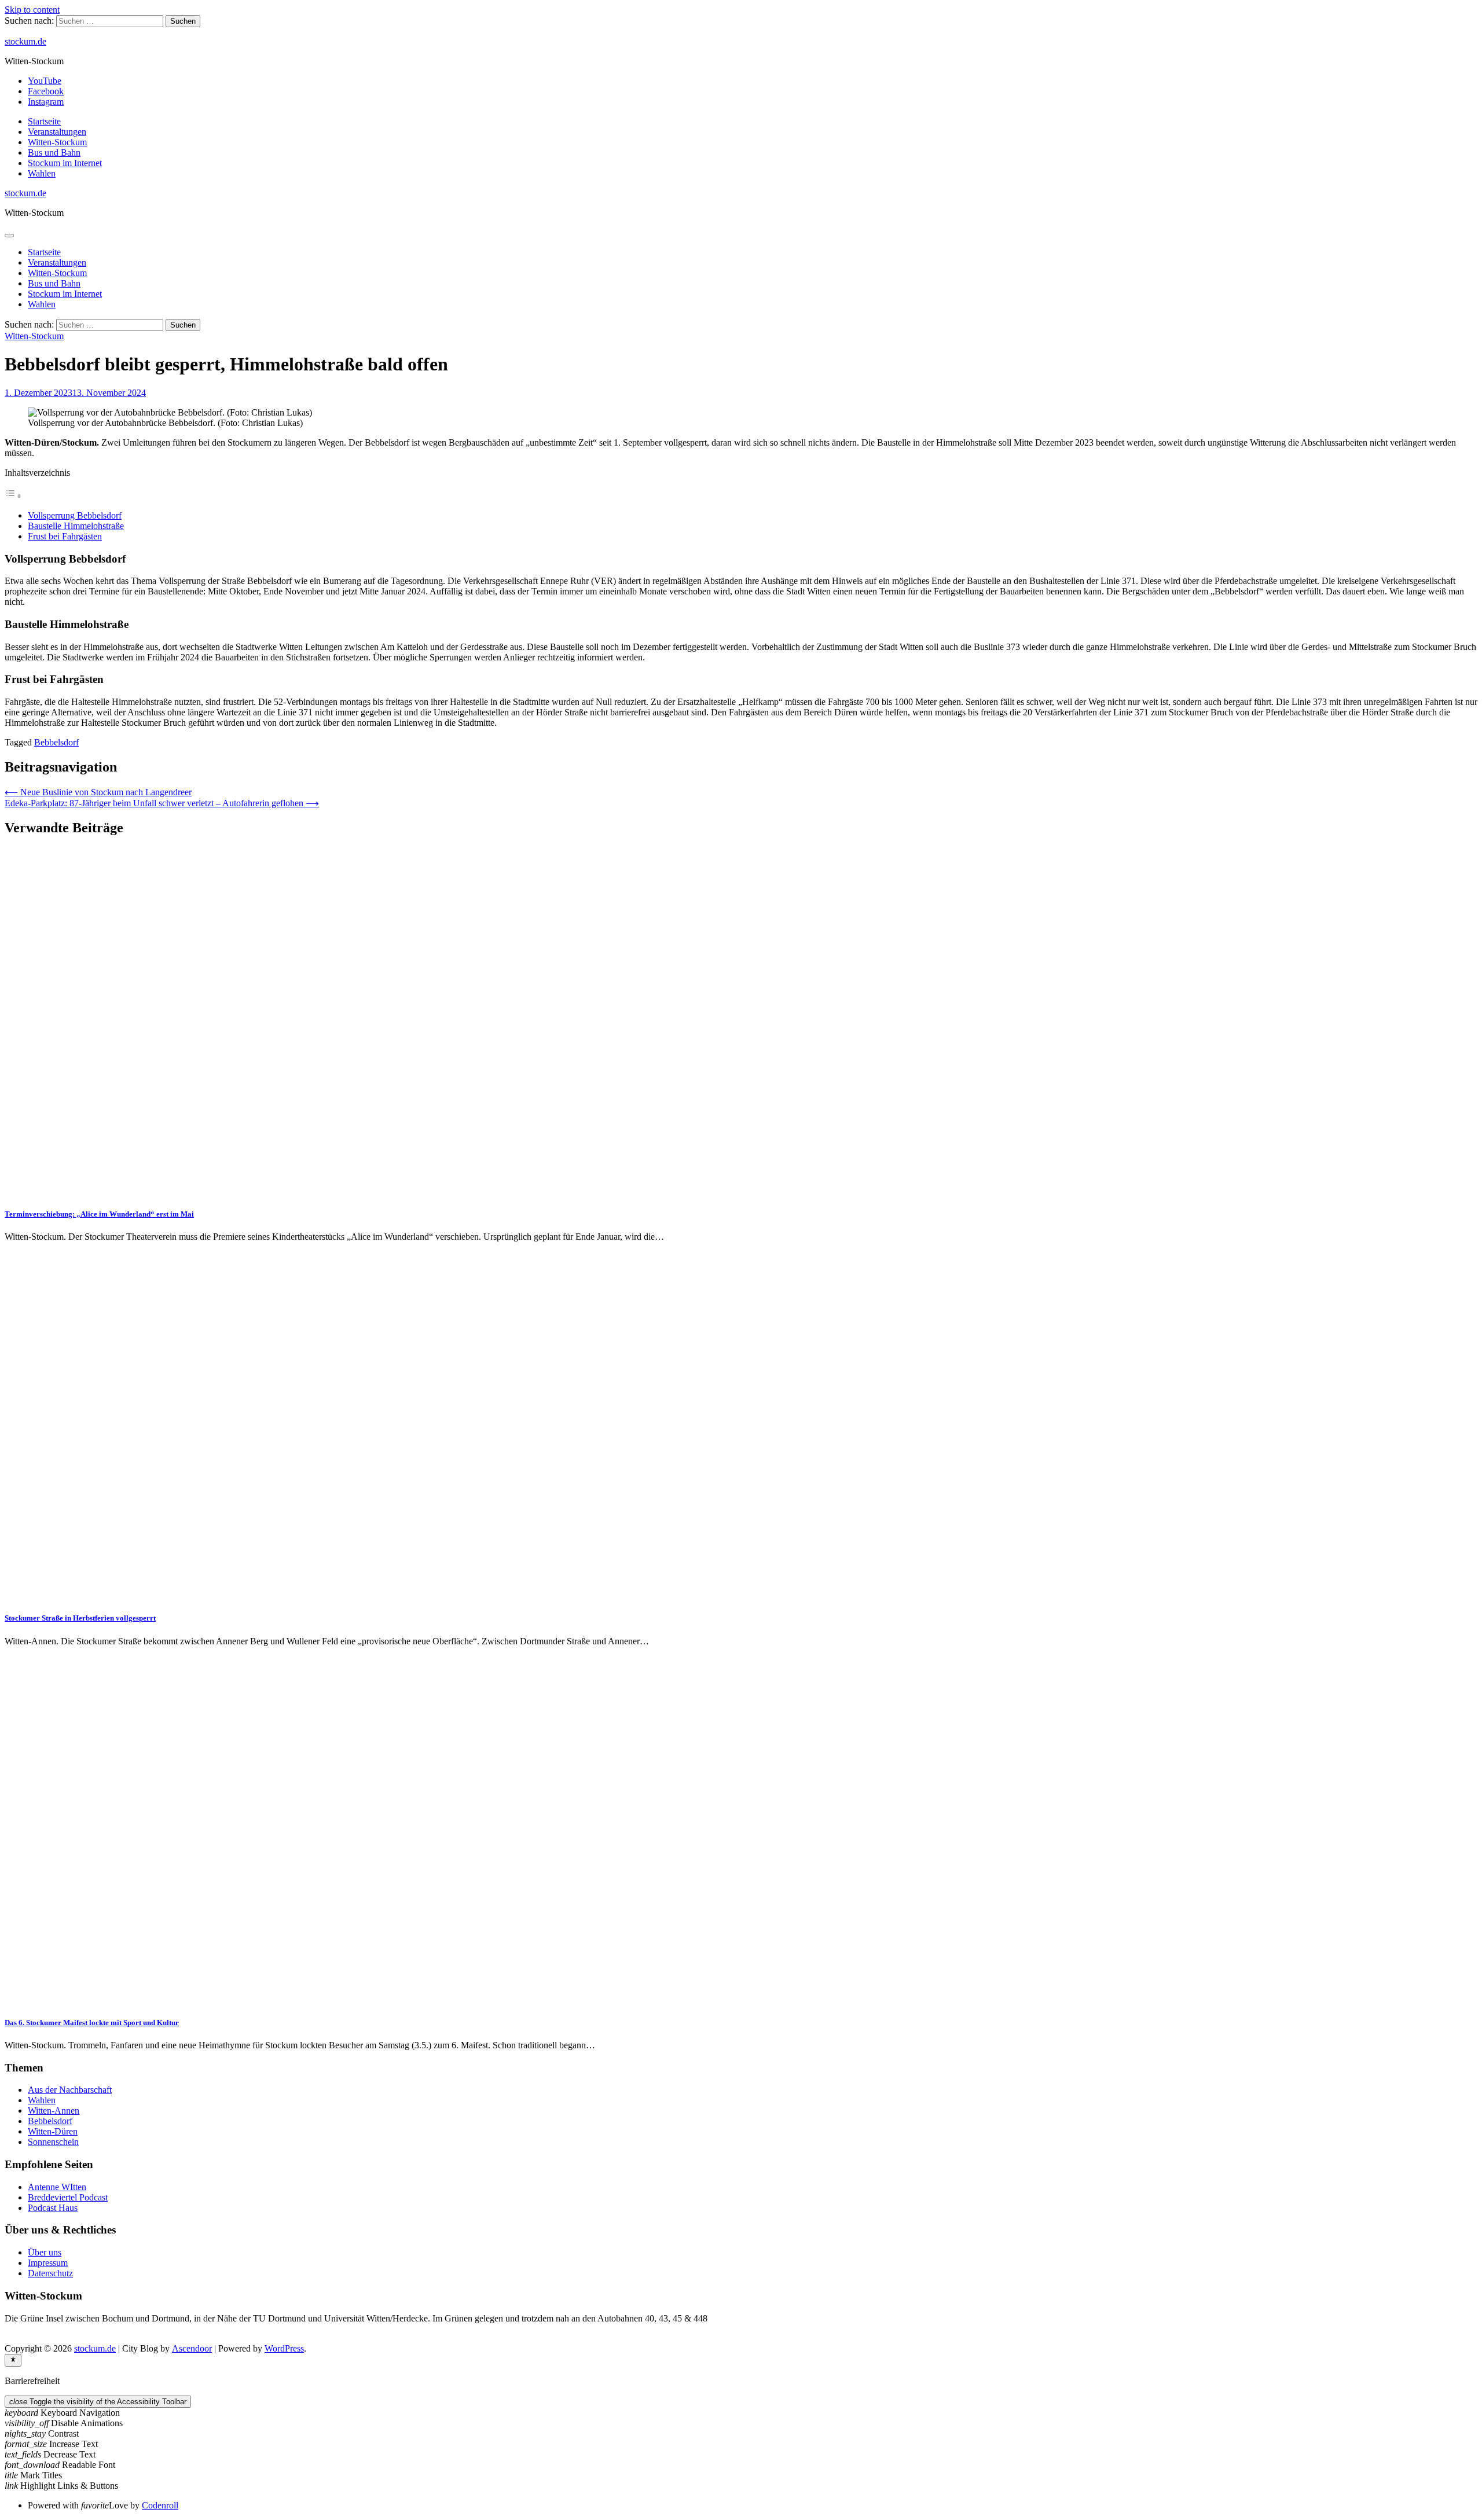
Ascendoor (192, 2348)
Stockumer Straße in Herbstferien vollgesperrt (80, 1618)
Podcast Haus (53, 2208)
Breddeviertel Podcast (68, 2197)
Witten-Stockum (57, 142)
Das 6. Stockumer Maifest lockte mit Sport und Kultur (92, 2023)
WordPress (284, 2348)
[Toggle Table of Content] (13, 496)
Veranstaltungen (57, 132)
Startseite (44, 121)
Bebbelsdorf (56, 742)
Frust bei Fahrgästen (65, 536)
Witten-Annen (54, 2111)
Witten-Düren (53, 2131)
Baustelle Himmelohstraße (76, 526)
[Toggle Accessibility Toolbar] (13, 2360)
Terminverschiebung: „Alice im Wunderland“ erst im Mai (99, 1214)
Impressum (48, 2263)
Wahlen (42, 173)
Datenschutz (50, 2273)
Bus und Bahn (54, 153)
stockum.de (25, 41)
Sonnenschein (53, 2142)
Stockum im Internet (65, 163)
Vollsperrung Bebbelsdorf (75, 515)
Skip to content (32, 10)
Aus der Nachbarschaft (70, 2090)
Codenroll (160, 2505)
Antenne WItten (57, 2187)
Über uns (45, 2252)
